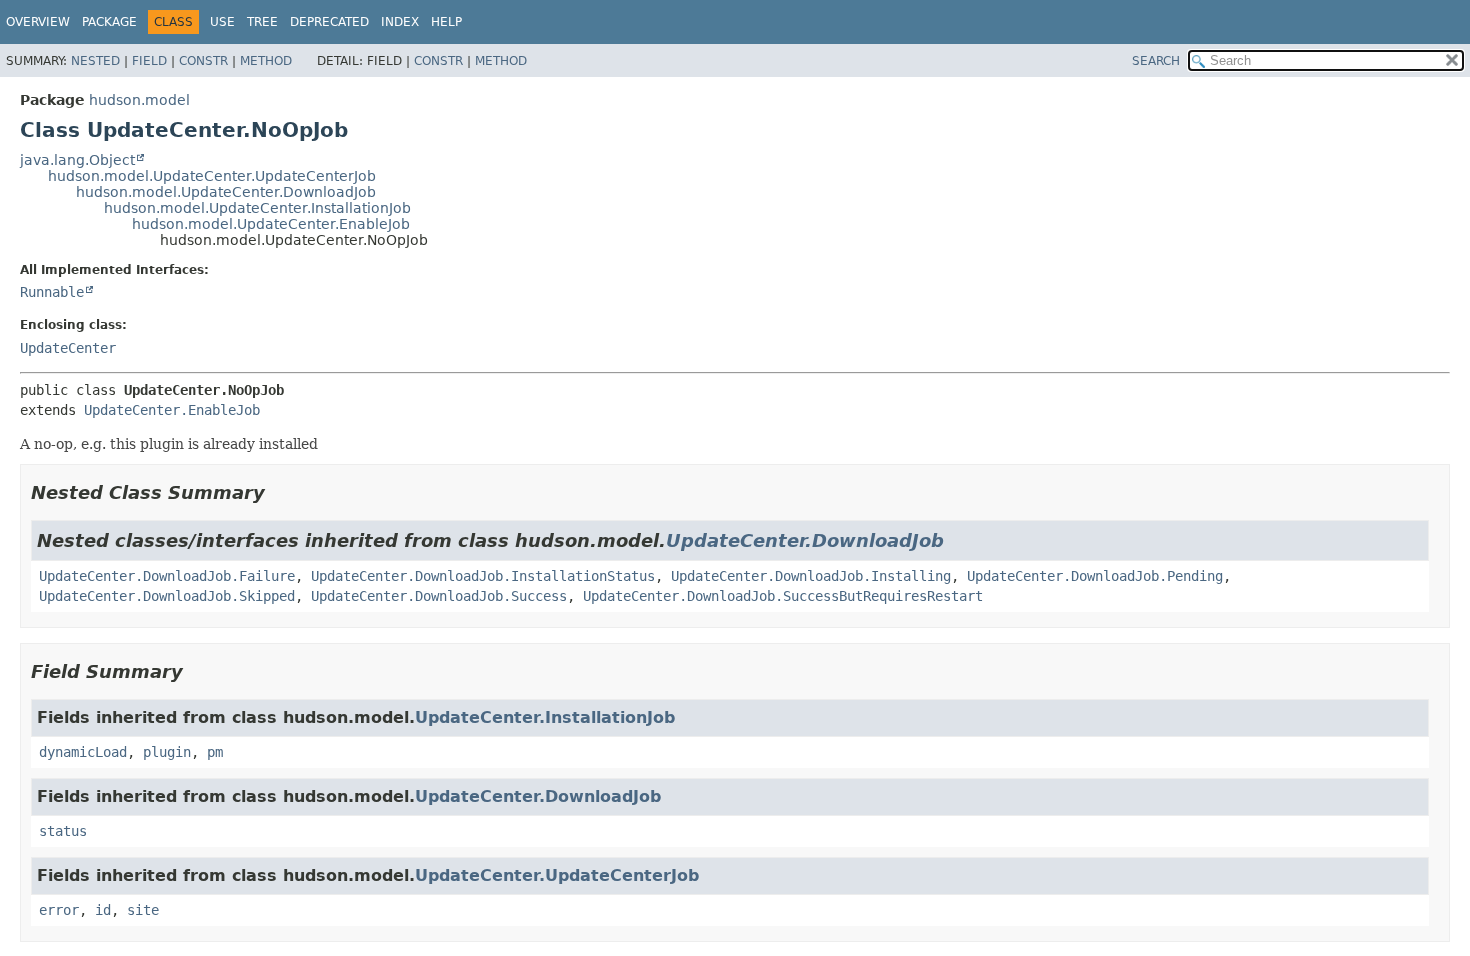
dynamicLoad (83, 752)
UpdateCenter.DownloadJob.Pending (1095, 576)
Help (446, 22)
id (103, 910)
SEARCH (1156, 61)
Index (400, 22)
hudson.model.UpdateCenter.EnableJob (271, 224)
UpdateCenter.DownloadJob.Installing (811, 576)
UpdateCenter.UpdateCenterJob (557, 875)
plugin (167, 752)
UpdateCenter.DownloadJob (805, 540)
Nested (95, 61)
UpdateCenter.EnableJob (172, 410)
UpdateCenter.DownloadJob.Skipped (167, 596)
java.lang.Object (77, 160)
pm (215, 752)
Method (266, 61)
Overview (38, 22)
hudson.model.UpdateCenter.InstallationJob (257, 208)
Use (222, 22)
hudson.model (139, 100)
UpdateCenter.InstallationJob (545, 717)
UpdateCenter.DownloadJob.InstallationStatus (483, 576)
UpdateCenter (68, 348)
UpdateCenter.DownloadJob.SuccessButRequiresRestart (783, 596)
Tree (262, 22)
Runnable (52, 292)
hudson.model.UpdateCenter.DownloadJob (226, 192)
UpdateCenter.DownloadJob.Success (439, 596)
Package (109, 22)
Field (149, 61)
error (59, 910)
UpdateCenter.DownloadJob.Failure (167, 576)
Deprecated (329, 22)
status (63, 831)
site (143, 910)
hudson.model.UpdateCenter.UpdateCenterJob (212, 176)
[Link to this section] (279, 492)
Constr (203, 61)
